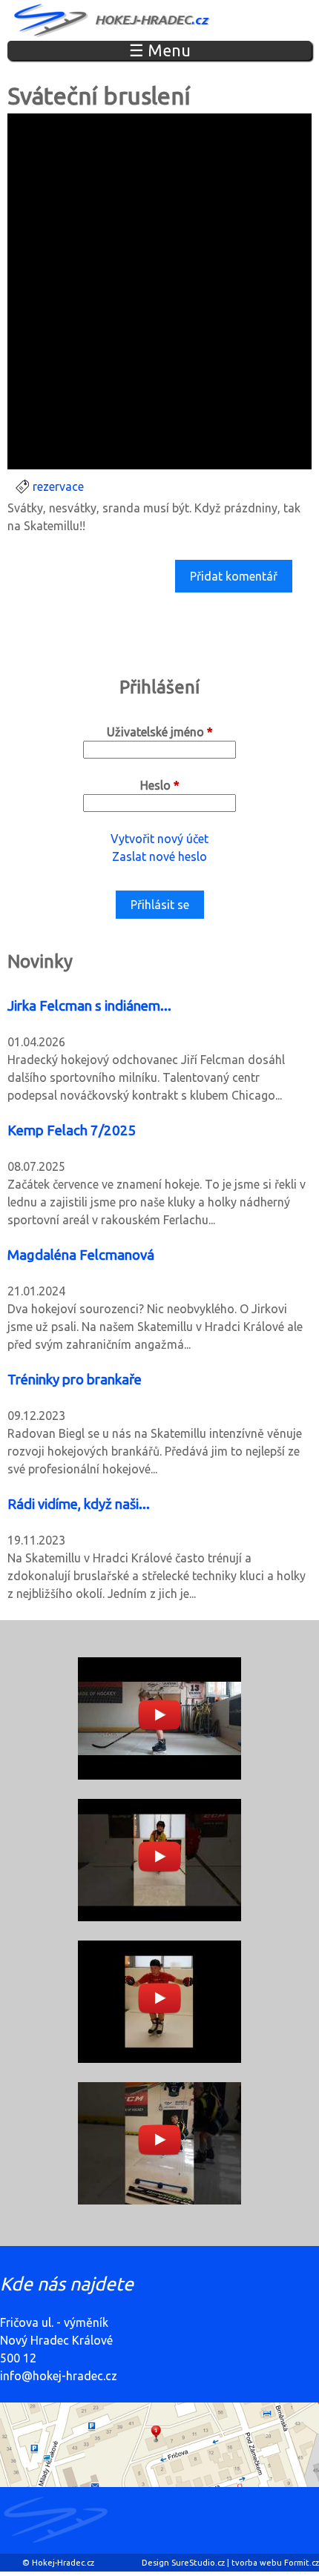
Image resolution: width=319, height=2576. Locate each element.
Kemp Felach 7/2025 (72, 1130)
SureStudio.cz (198, 2563)
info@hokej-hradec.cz (59, 2376)
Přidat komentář (234, 576)
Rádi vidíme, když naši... (79, 1504)
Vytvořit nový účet (159, 839)
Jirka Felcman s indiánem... (89, 1006)
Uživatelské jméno (160, 732)
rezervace (58, 486)
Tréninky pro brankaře (75, 1380)
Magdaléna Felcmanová (81, 1255)
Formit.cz (302, 2563)
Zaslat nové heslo (159, 856)
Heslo (160, 785)
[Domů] (114, 20)
